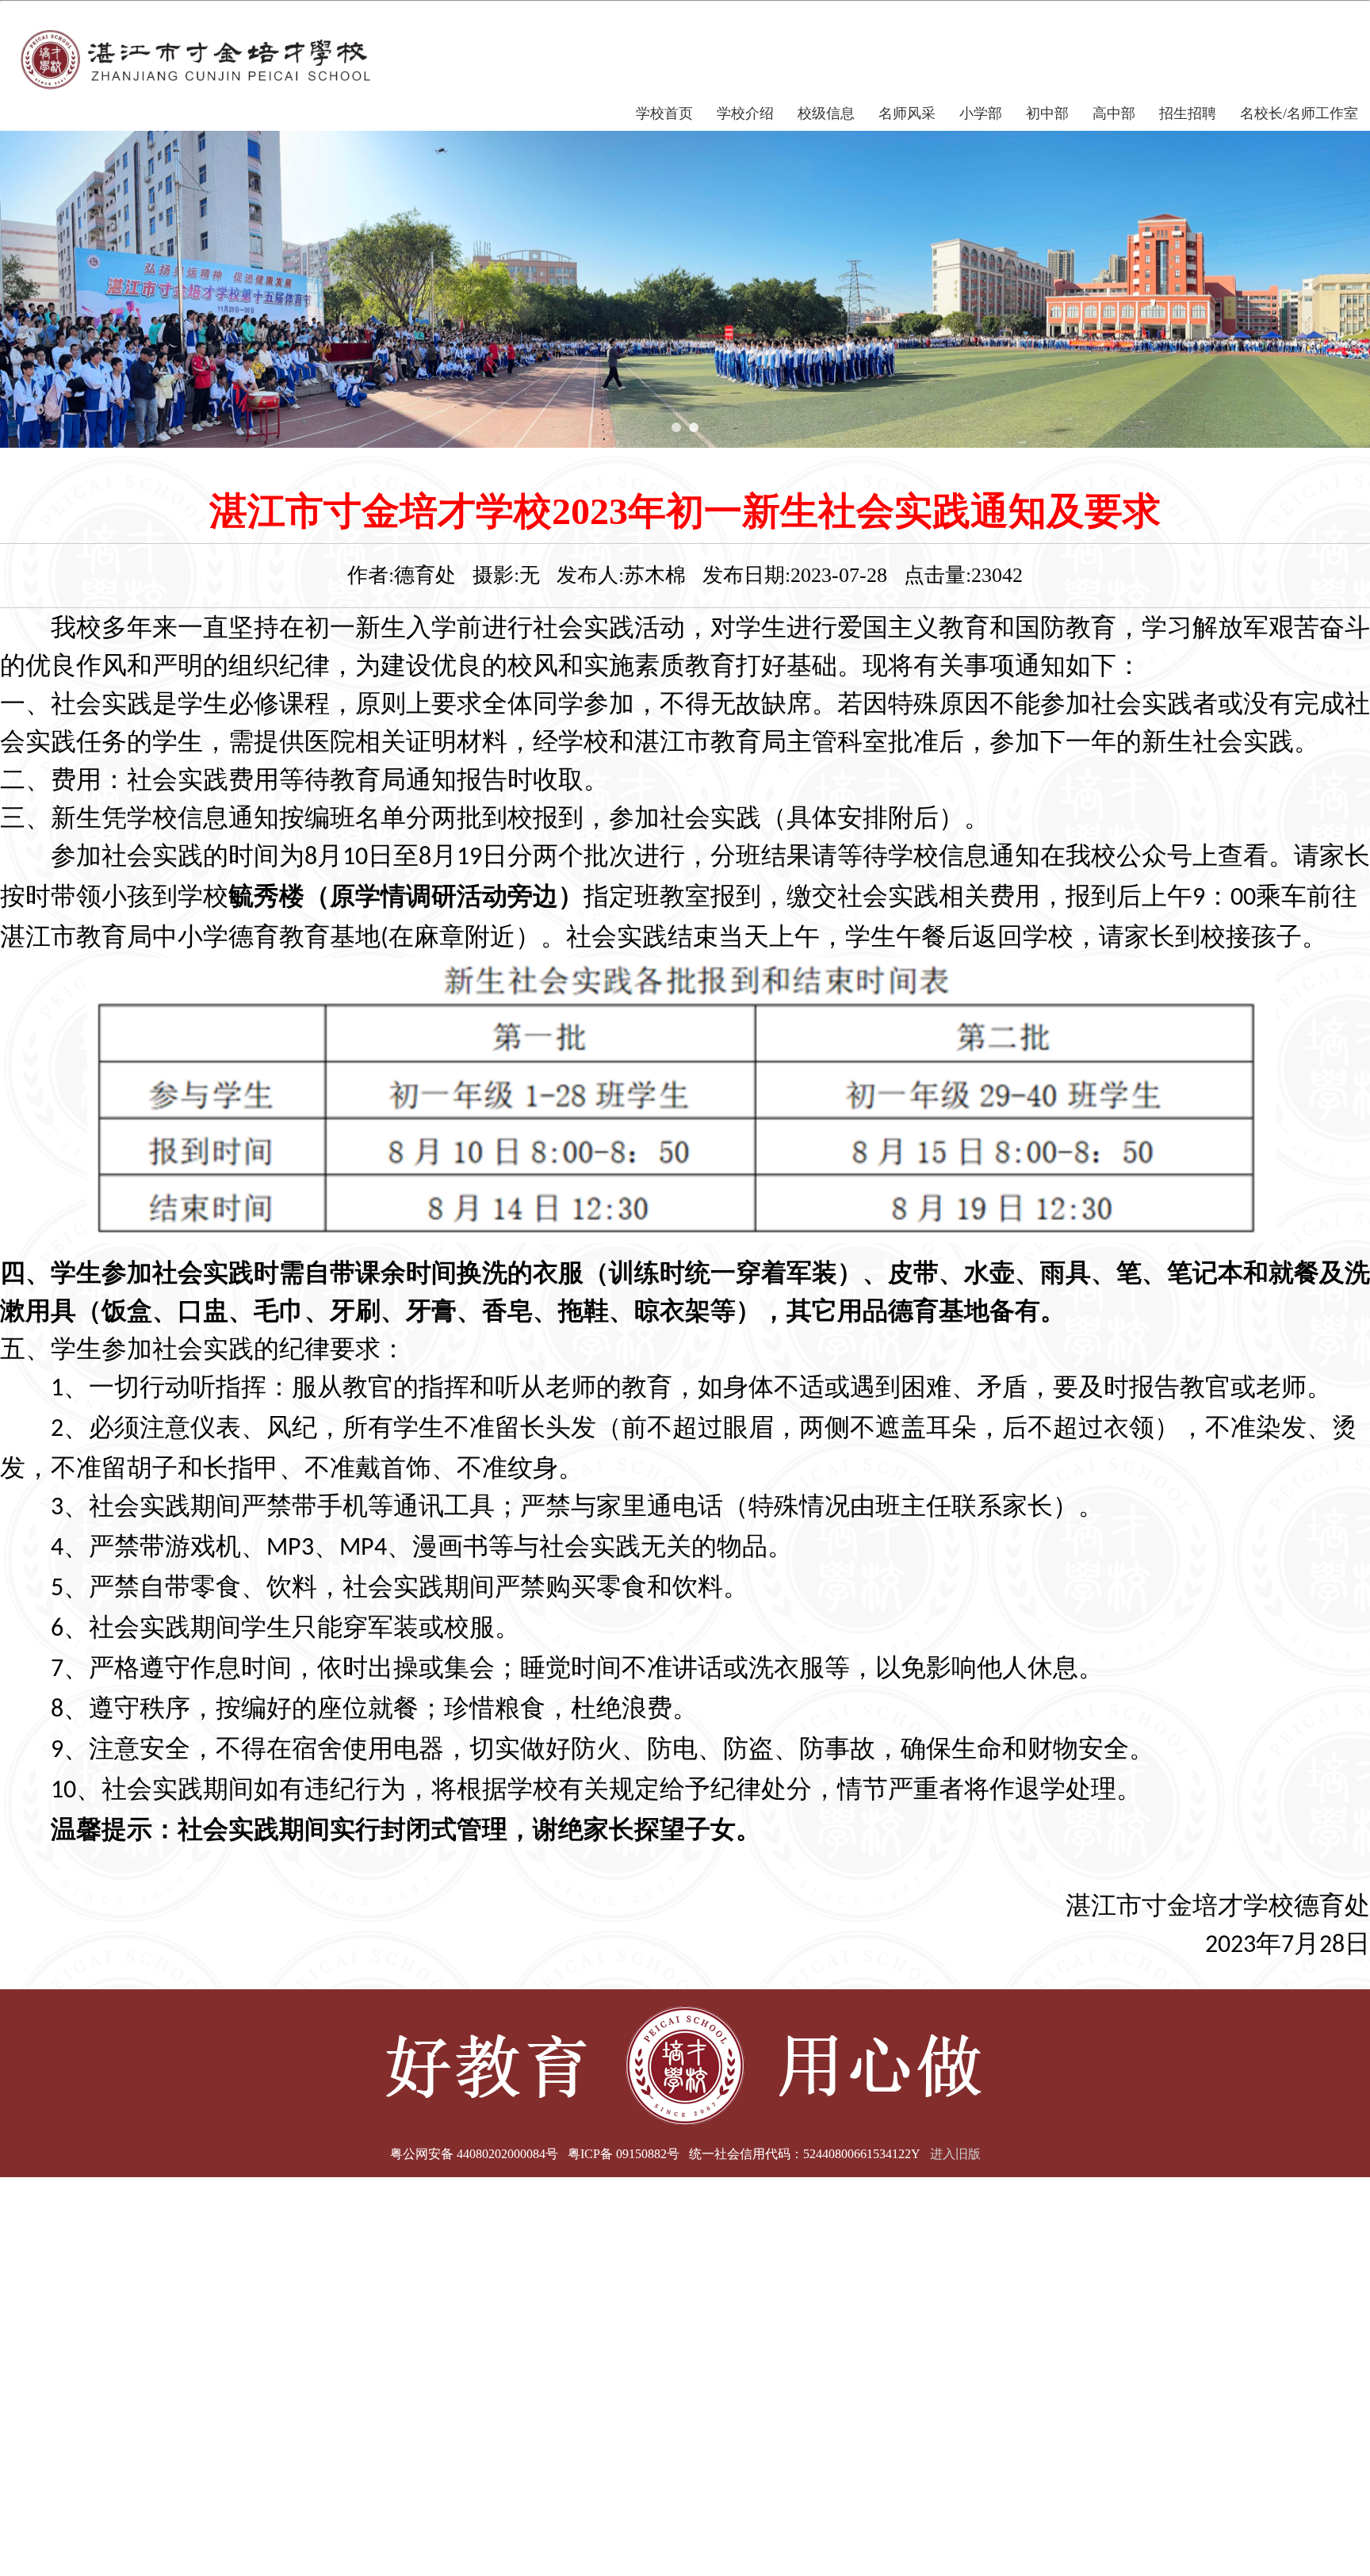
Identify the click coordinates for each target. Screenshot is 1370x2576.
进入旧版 (955, 2154)
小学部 (981, 113)
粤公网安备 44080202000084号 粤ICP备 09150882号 (535, 2154)
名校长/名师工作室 (1299, 113)
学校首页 (664, 113)
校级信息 (826, 113)
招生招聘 (1188, 113)
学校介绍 (745, 113)
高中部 (1114, 113)
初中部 (1047, 113)
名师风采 (907, 113)
